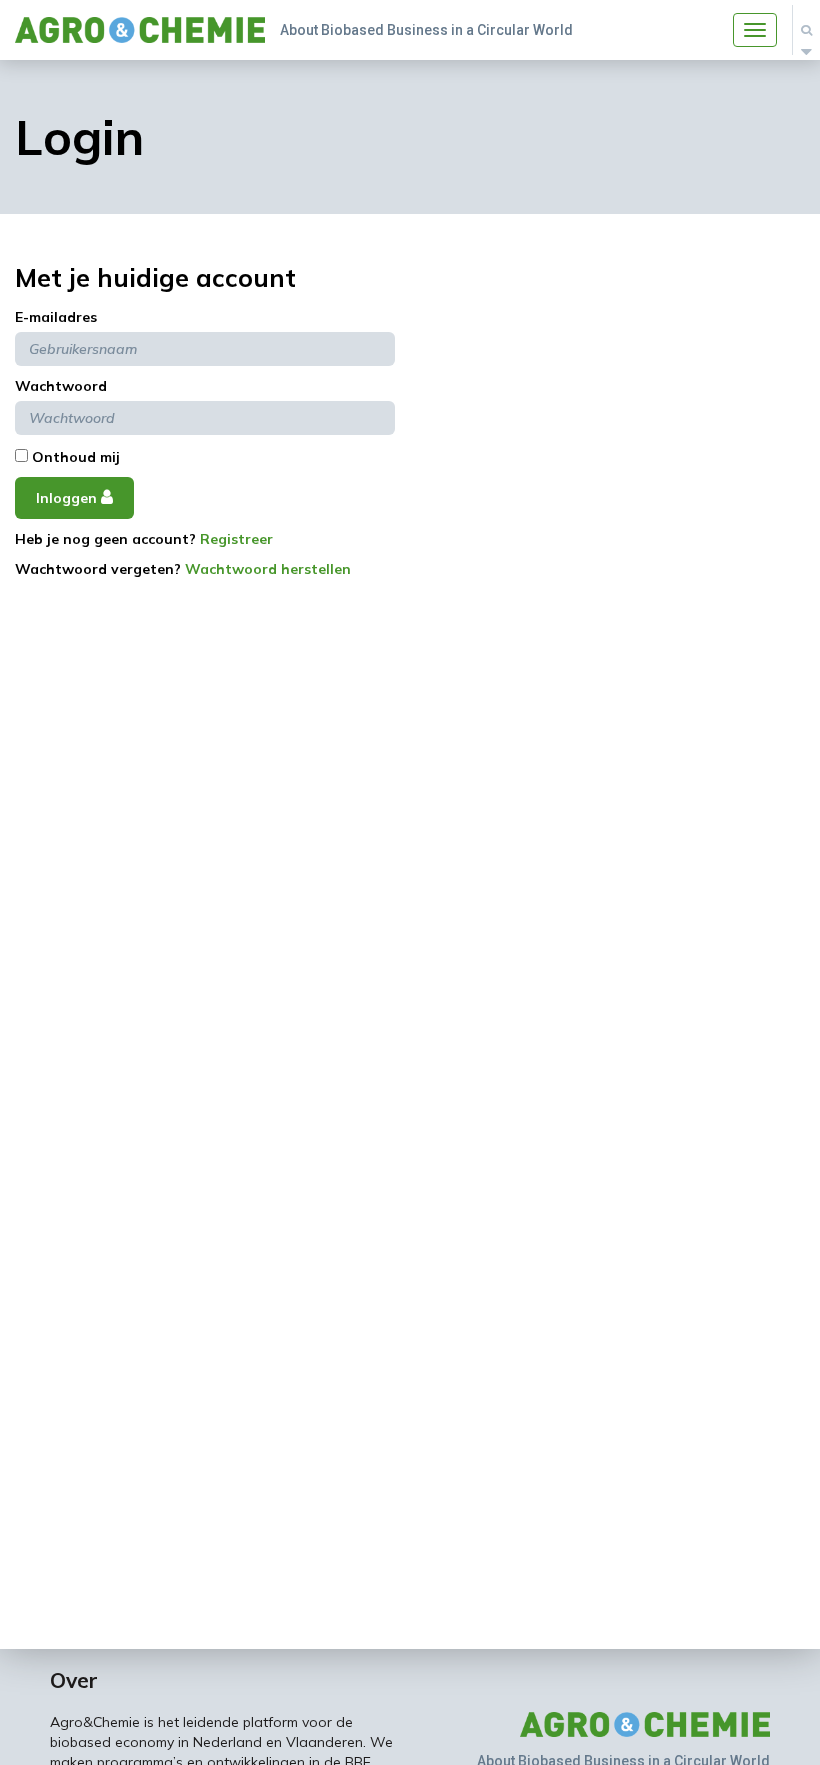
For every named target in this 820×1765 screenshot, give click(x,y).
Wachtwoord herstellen (268, 569)
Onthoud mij (74, 457)
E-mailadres (56, 317)
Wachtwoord (61, 386)
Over (74, 1680)
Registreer (236, 539)
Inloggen (68, 498)
